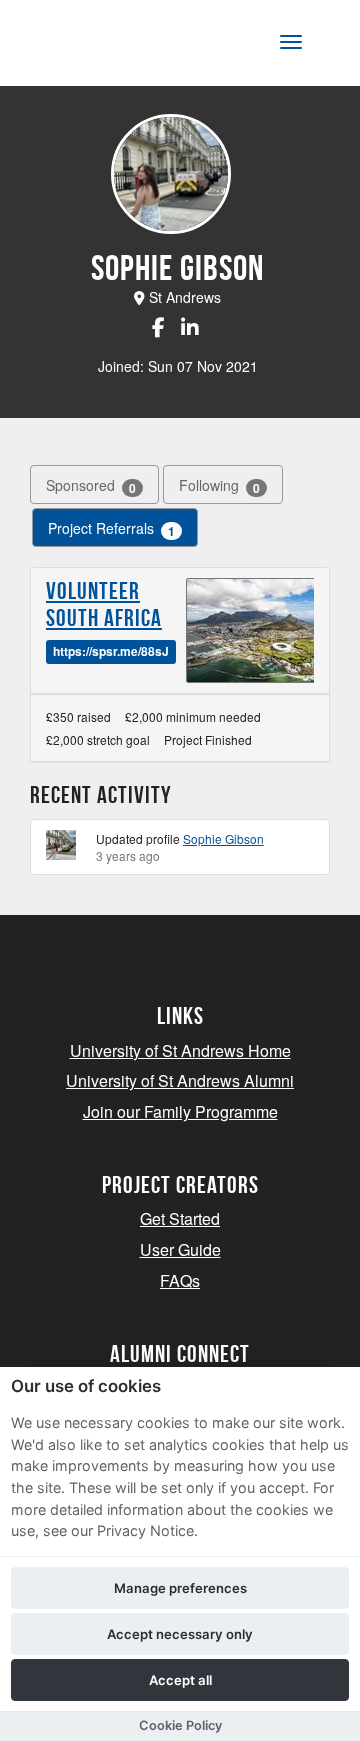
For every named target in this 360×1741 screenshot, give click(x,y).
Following (219, 485)
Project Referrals (111, 528)
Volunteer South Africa (104, 604)
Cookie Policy (180, 1725)
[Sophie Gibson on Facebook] (158, 326)
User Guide (180, 1249)
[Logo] (113, 46)
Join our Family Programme (180, 1111)
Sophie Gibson (223, 838)
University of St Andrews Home (180, 1050)
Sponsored (91, 485)
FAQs (180, 1280)
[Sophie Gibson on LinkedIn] (190, 326)
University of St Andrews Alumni (180, 1080)
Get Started (180, 1218)
